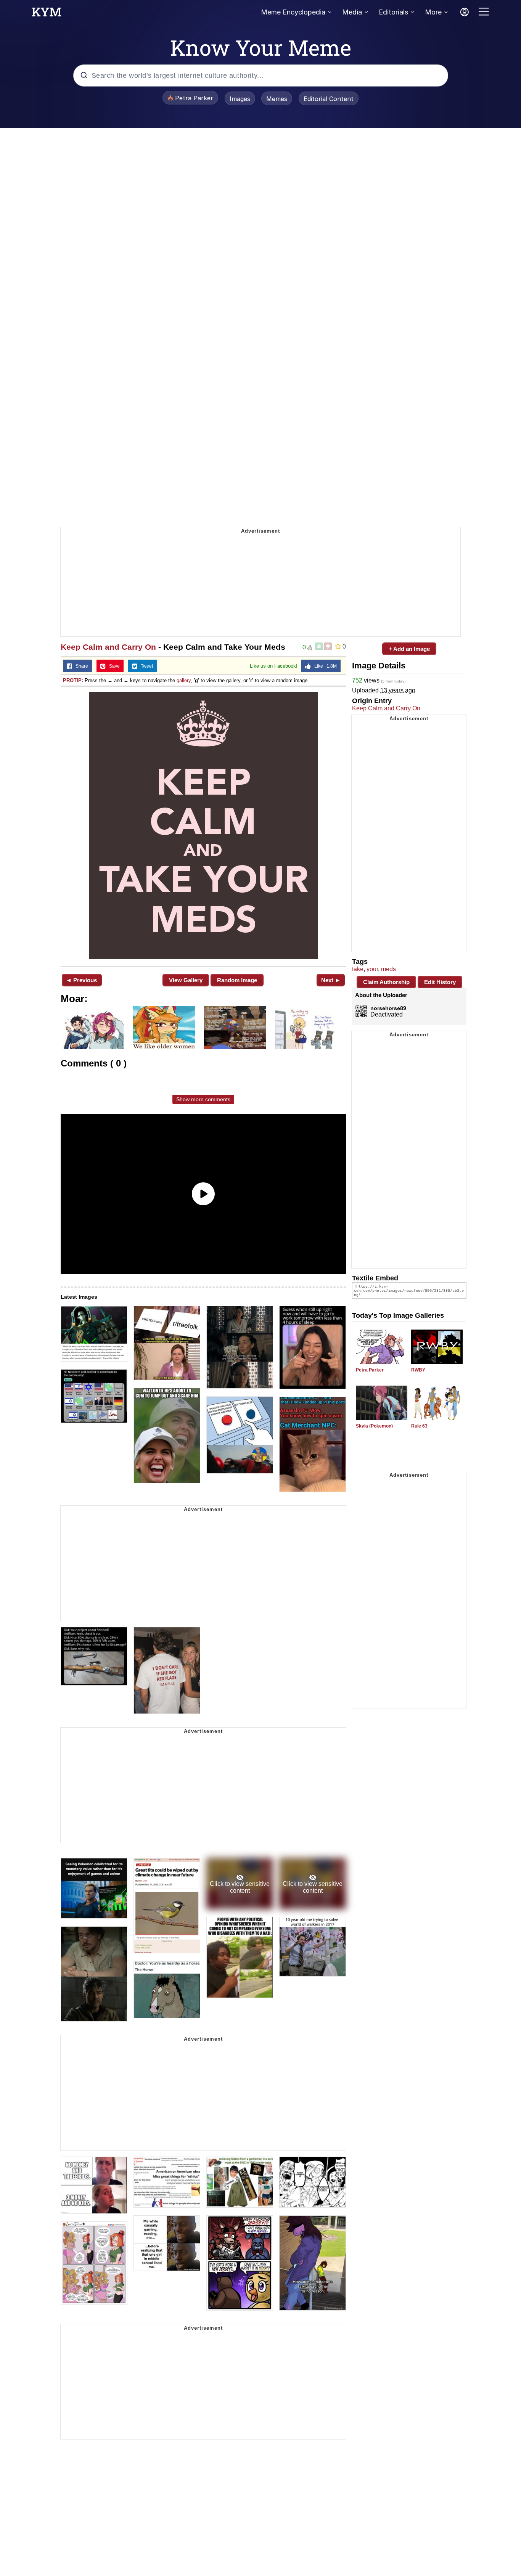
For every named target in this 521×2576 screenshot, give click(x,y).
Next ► (331, 980)
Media (352, 12)
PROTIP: (73, 680)
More (433, 12)
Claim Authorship (386, 982)
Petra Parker (370, 1370)
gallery (184, 680)
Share (80, 666)
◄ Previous (81, 980)
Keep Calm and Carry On (108, 647)
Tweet (145, 666)
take (358, 969)
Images (240, 99)
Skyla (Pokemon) (374, 1426)
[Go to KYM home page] (47, 14)
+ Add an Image (409, 649)
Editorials (393, 12)
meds (388, 969)
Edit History (440, 982)
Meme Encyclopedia (293, 12)
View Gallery (186, 980)
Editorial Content (329, 99)
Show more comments (203, 1099)
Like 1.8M (324, 666)
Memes (277, 99)
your (372, 969)
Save (113, 666)
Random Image (237, 980)
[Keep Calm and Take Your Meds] (203, 825)
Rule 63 (419, 1426)
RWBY (418, 1370)
